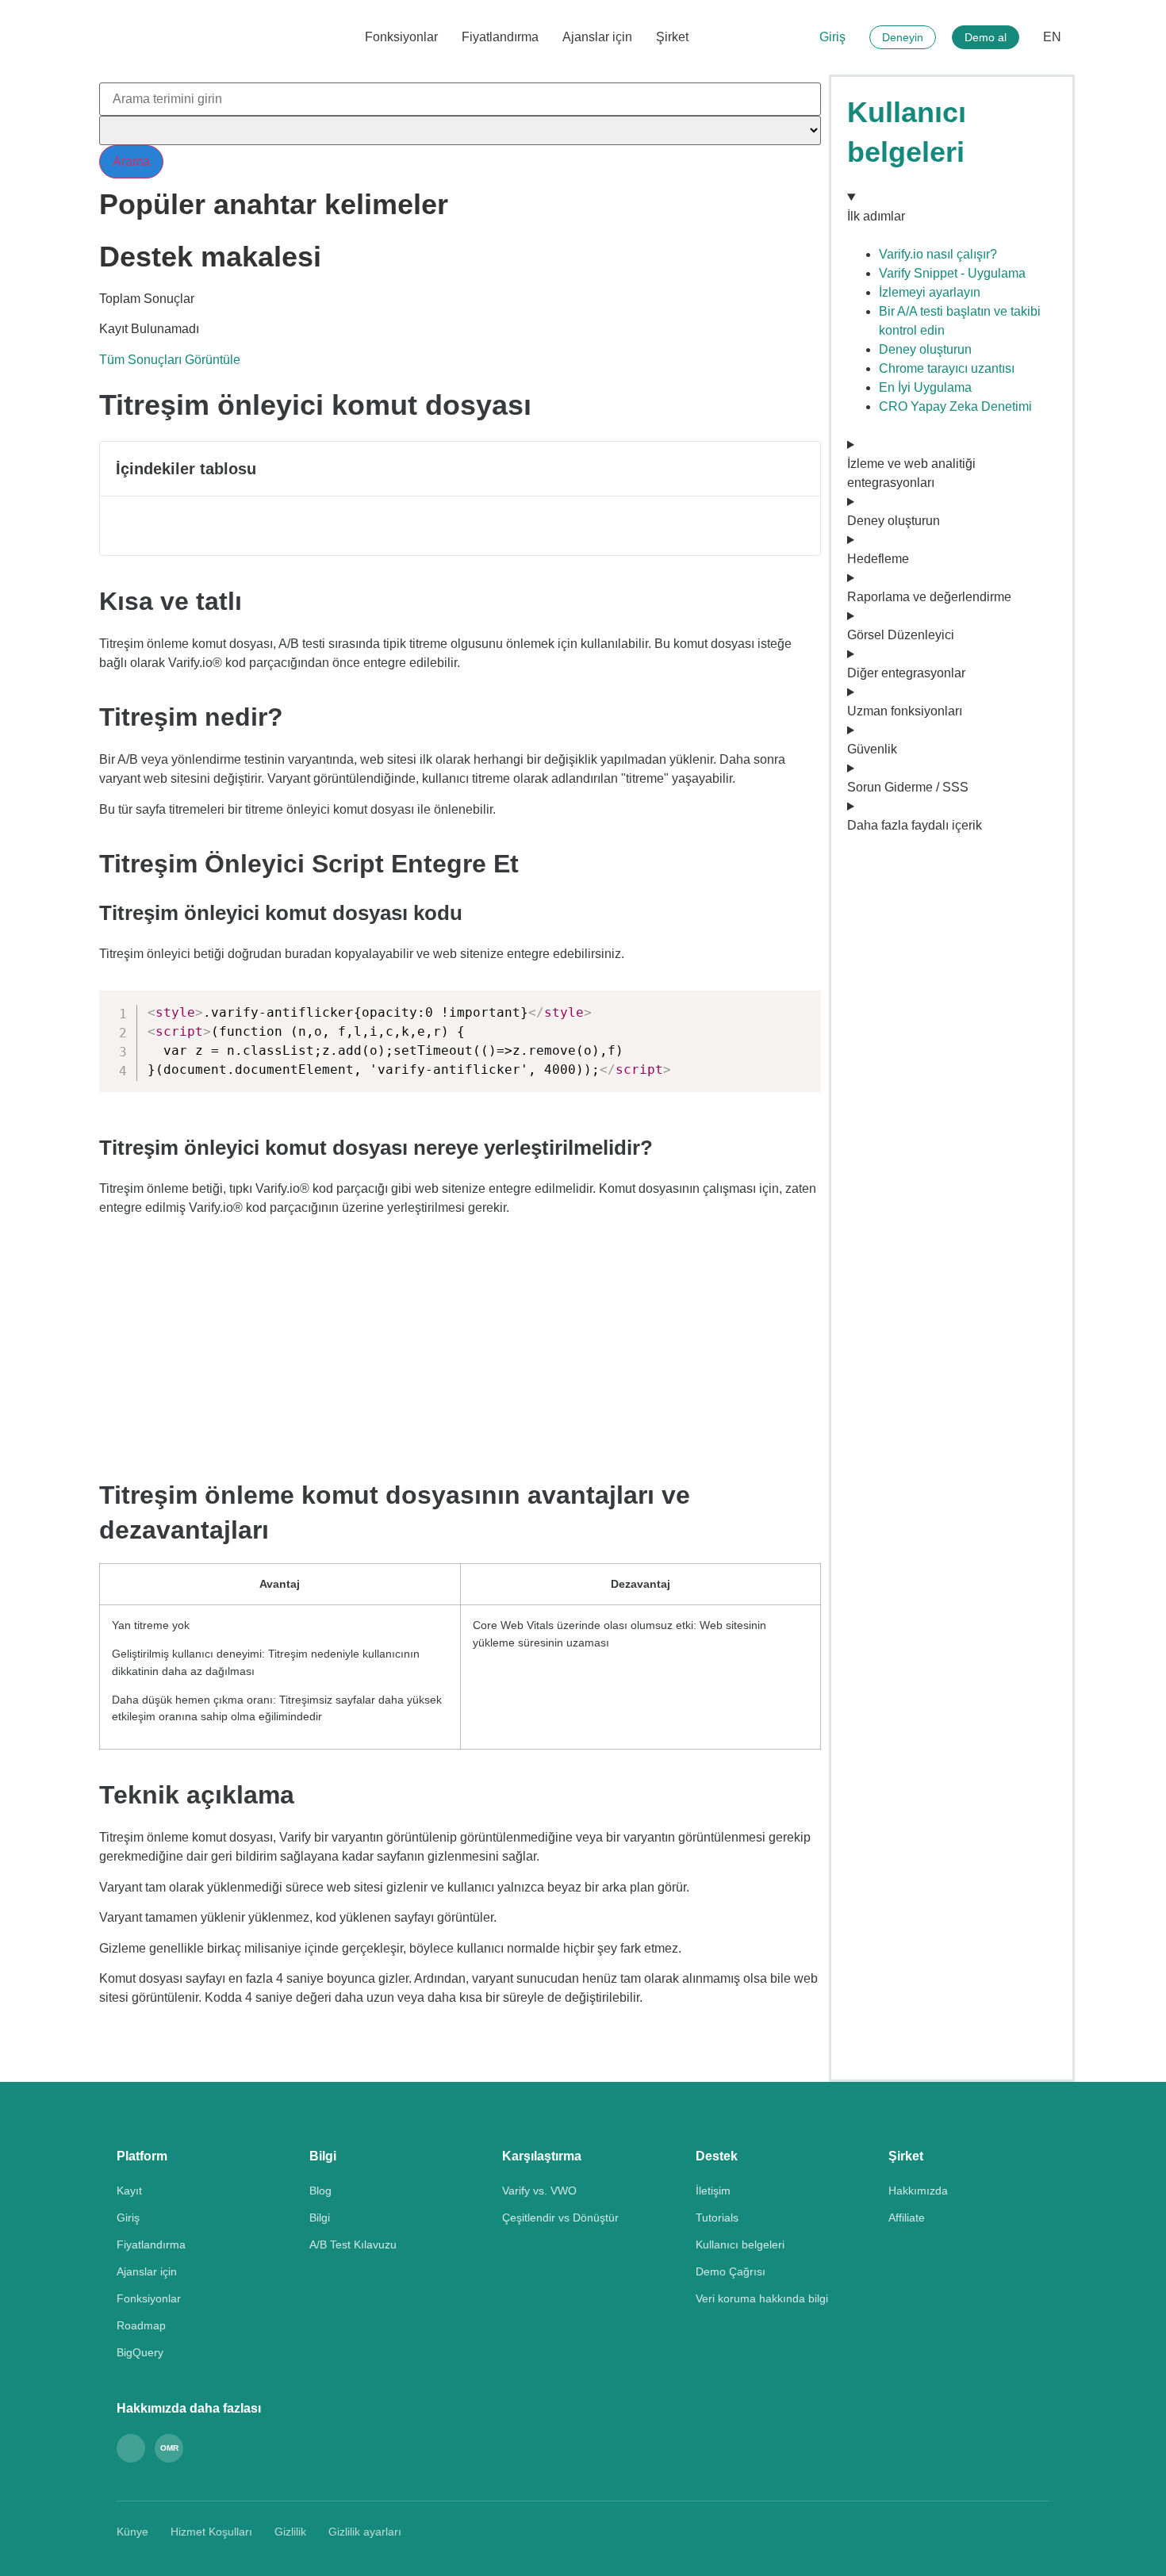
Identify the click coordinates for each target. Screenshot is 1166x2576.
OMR (169, 2448)
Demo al (986, 37)
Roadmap (141, 2325)
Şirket (672, 37)
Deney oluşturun (925, 349)
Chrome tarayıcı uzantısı (947, 368)
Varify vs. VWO (539, 2191)
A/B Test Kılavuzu (353, 2244)
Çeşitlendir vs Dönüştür (560, 2218)
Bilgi (320, 2218)
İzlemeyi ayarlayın (930, 292)
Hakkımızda (918, 2191)
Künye (132, 2532)
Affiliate (907, 2218)
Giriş (832, 37)
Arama (131, 161)
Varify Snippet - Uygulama (952, 273)
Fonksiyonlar (401, 37)
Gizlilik (290, 2532)
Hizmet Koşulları (211, 2532)
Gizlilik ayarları (365, 2532)
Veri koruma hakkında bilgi (762, 2298)
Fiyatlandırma (500, 37)
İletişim (713, 2191)
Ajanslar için (597, 37)
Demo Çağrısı (731, 2271)
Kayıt (129, 2191)
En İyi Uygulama (925, 387)
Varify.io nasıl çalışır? (938, 254)
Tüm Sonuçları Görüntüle (170, 360)
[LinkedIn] (131, 2448)
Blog (320, 2191)
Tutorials (717, 2218)
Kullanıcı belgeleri (740, 2244)
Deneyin (903, 37)
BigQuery (140, 2352)
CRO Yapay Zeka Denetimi (955, 406)
